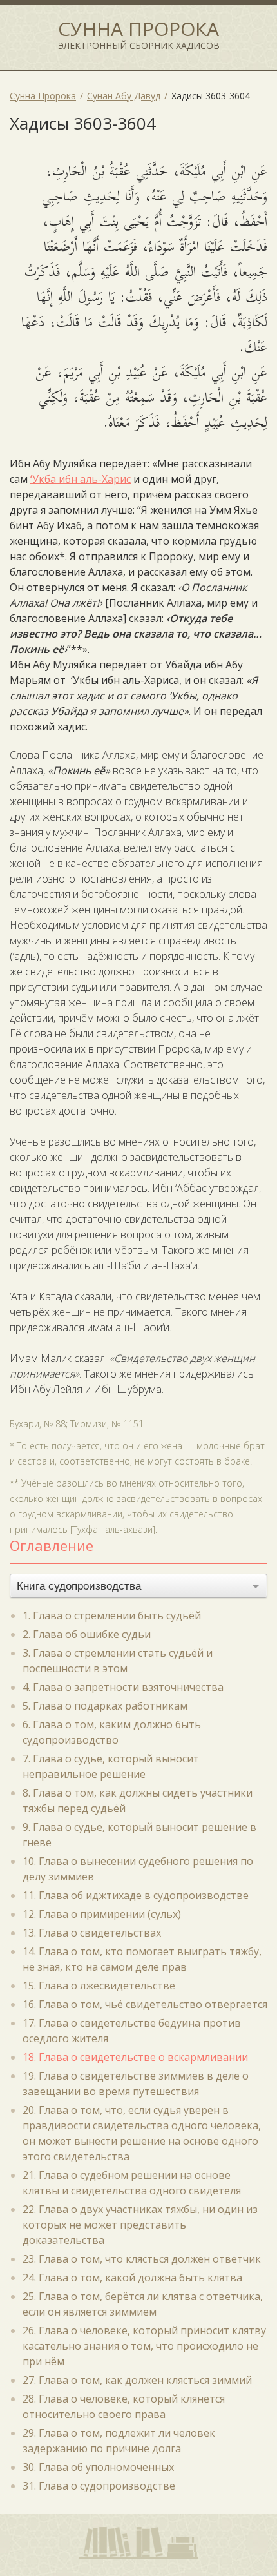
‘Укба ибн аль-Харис (81, 479)
